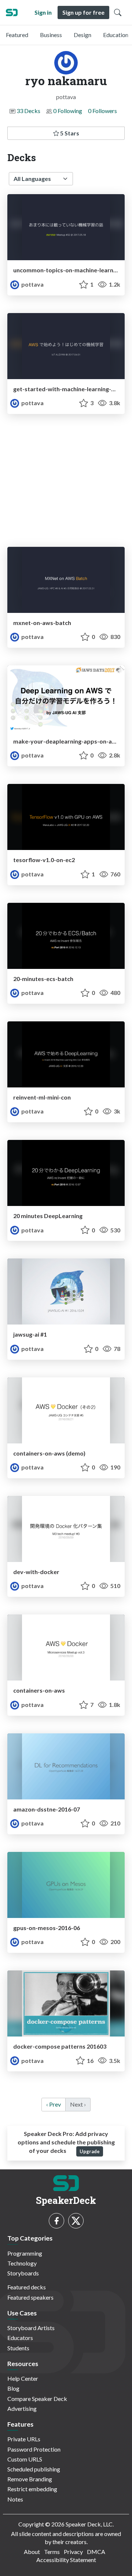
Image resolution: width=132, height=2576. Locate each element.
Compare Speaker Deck (37, 2399)
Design (82, 35)
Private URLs (24, 2439)
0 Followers (102, 111)
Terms (52, 2552)
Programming (25, 2253)
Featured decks (27, 2287)
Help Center (23, 2378)
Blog (13, 2388)
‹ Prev (54, 2104)
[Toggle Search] (118, 12)
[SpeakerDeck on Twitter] (76, 2221)
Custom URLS (25, 2459)
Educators (20, 2338)
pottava (32, 284)
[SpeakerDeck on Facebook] (56, 2221)
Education (116, 35)
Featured (17, 35)
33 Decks (28, 111)
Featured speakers (30, 2297)
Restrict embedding (32, 2489)
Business (51, 35)
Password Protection (34, 2449)
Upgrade (90, 2151)
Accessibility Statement (66, 2560)
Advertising (22, 2408)
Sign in (43, 12)
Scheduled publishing (34, 2469)
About (32, 2552)
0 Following (68, 111)
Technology (22, 2263)
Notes (15, 2499)
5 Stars (69, 133)
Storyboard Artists (31, 2328)
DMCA (96, 2552)
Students (18, 2348)
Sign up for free (83, 12)
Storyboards (23, 2273)
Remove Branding (30, 2479)
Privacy (73, 2552)
